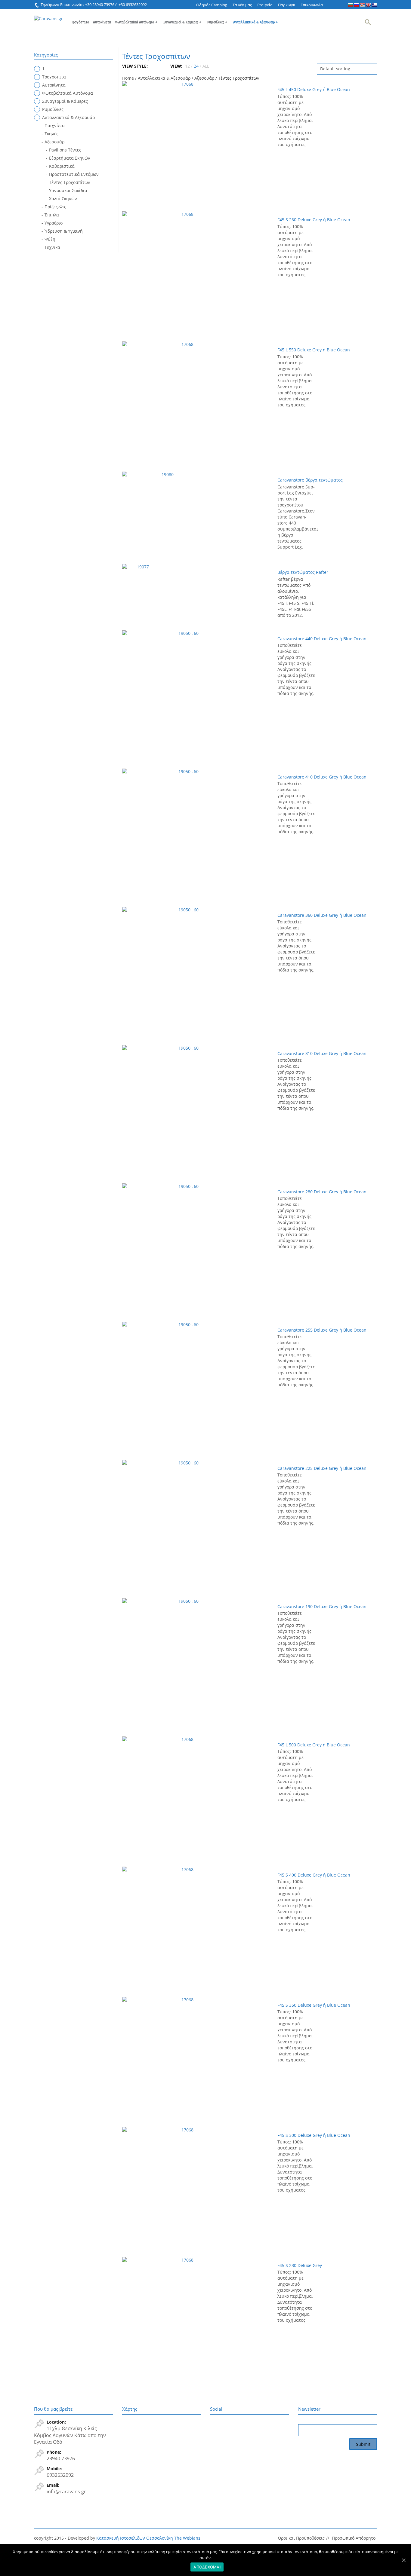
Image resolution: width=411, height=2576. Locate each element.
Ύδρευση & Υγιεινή (64, 231)
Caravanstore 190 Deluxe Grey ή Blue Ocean (322, 1606)
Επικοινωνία (312, 5)
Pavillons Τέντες (65, 150)
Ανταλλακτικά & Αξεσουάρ (255, 22)
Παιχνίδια (55, 125)
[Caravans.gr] (48, 15)
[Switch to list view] (158, 66)
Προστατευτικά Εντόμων (74, 174)
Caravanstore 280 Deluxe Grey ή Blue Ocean (322, 1192)
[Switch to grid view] (153, 66)
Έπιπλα (52, 215)
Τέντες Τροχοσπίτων (70, 182)
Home (128, 78)
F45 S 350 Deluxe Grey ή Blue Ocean (314, 2005)
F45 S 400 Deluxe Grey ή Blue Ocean (314, 1875)
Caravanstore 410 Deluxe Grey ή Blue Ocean (322, 777)
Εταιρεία (265, 5)
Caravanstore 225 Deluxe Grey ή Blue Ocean (322, 1468)
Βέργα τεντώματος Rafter (303, 572)
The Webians (187, 2538)
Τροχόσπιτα (80, 22)
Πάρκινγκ (287, 5)
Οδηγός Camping (212, 5)
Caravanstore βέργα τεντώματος (310, 480)
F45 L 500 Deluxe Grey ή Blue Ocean (314, 1745)
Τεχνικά (52, 247)
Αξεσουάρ (204, 78)
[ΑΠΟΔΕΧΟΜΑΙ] (403, 2560)
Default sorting (335, 69)
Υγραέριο (54, 223)
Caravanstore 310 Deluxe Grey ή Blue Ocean (322, 1053)
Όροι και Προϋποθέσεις (301, 2538)
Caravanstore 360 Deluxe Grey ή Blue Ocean (322, 915)
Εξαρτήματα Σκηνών (70, 158)
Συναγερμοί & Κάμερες (182, 22)
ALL (206, 66)
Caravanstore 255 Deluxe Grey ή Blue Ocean (322, 1330)
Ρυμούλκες (217, 22)
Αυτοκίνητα (102, 22)
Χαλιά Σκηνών (63, 199)
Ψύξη (50, 239)
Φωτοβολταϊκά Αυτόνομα (136, 22)
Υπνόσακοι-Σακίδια (68, 190)
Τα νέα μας (242, 5)
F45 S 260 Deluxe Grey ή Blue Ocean (314, 220)
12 (187, 66)
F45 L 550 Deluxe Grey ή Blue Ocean (314, 350)
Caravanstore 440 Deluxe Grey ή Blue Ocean (322, 639)
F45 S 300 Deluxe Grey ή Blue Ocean (314, 2135)
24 (196, 66)
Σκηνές (51, 134)
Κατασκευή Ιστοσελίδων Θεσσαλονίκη (135, 2538)
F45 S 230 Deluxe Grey (300, 2265)
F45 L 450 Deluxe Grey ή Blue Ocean (314, 89)
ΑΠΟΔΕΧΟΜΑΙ (207, 2567)
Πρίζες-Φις (55, 207)
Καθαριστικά (62, 166)
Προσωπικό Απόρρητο (354, 2538)
